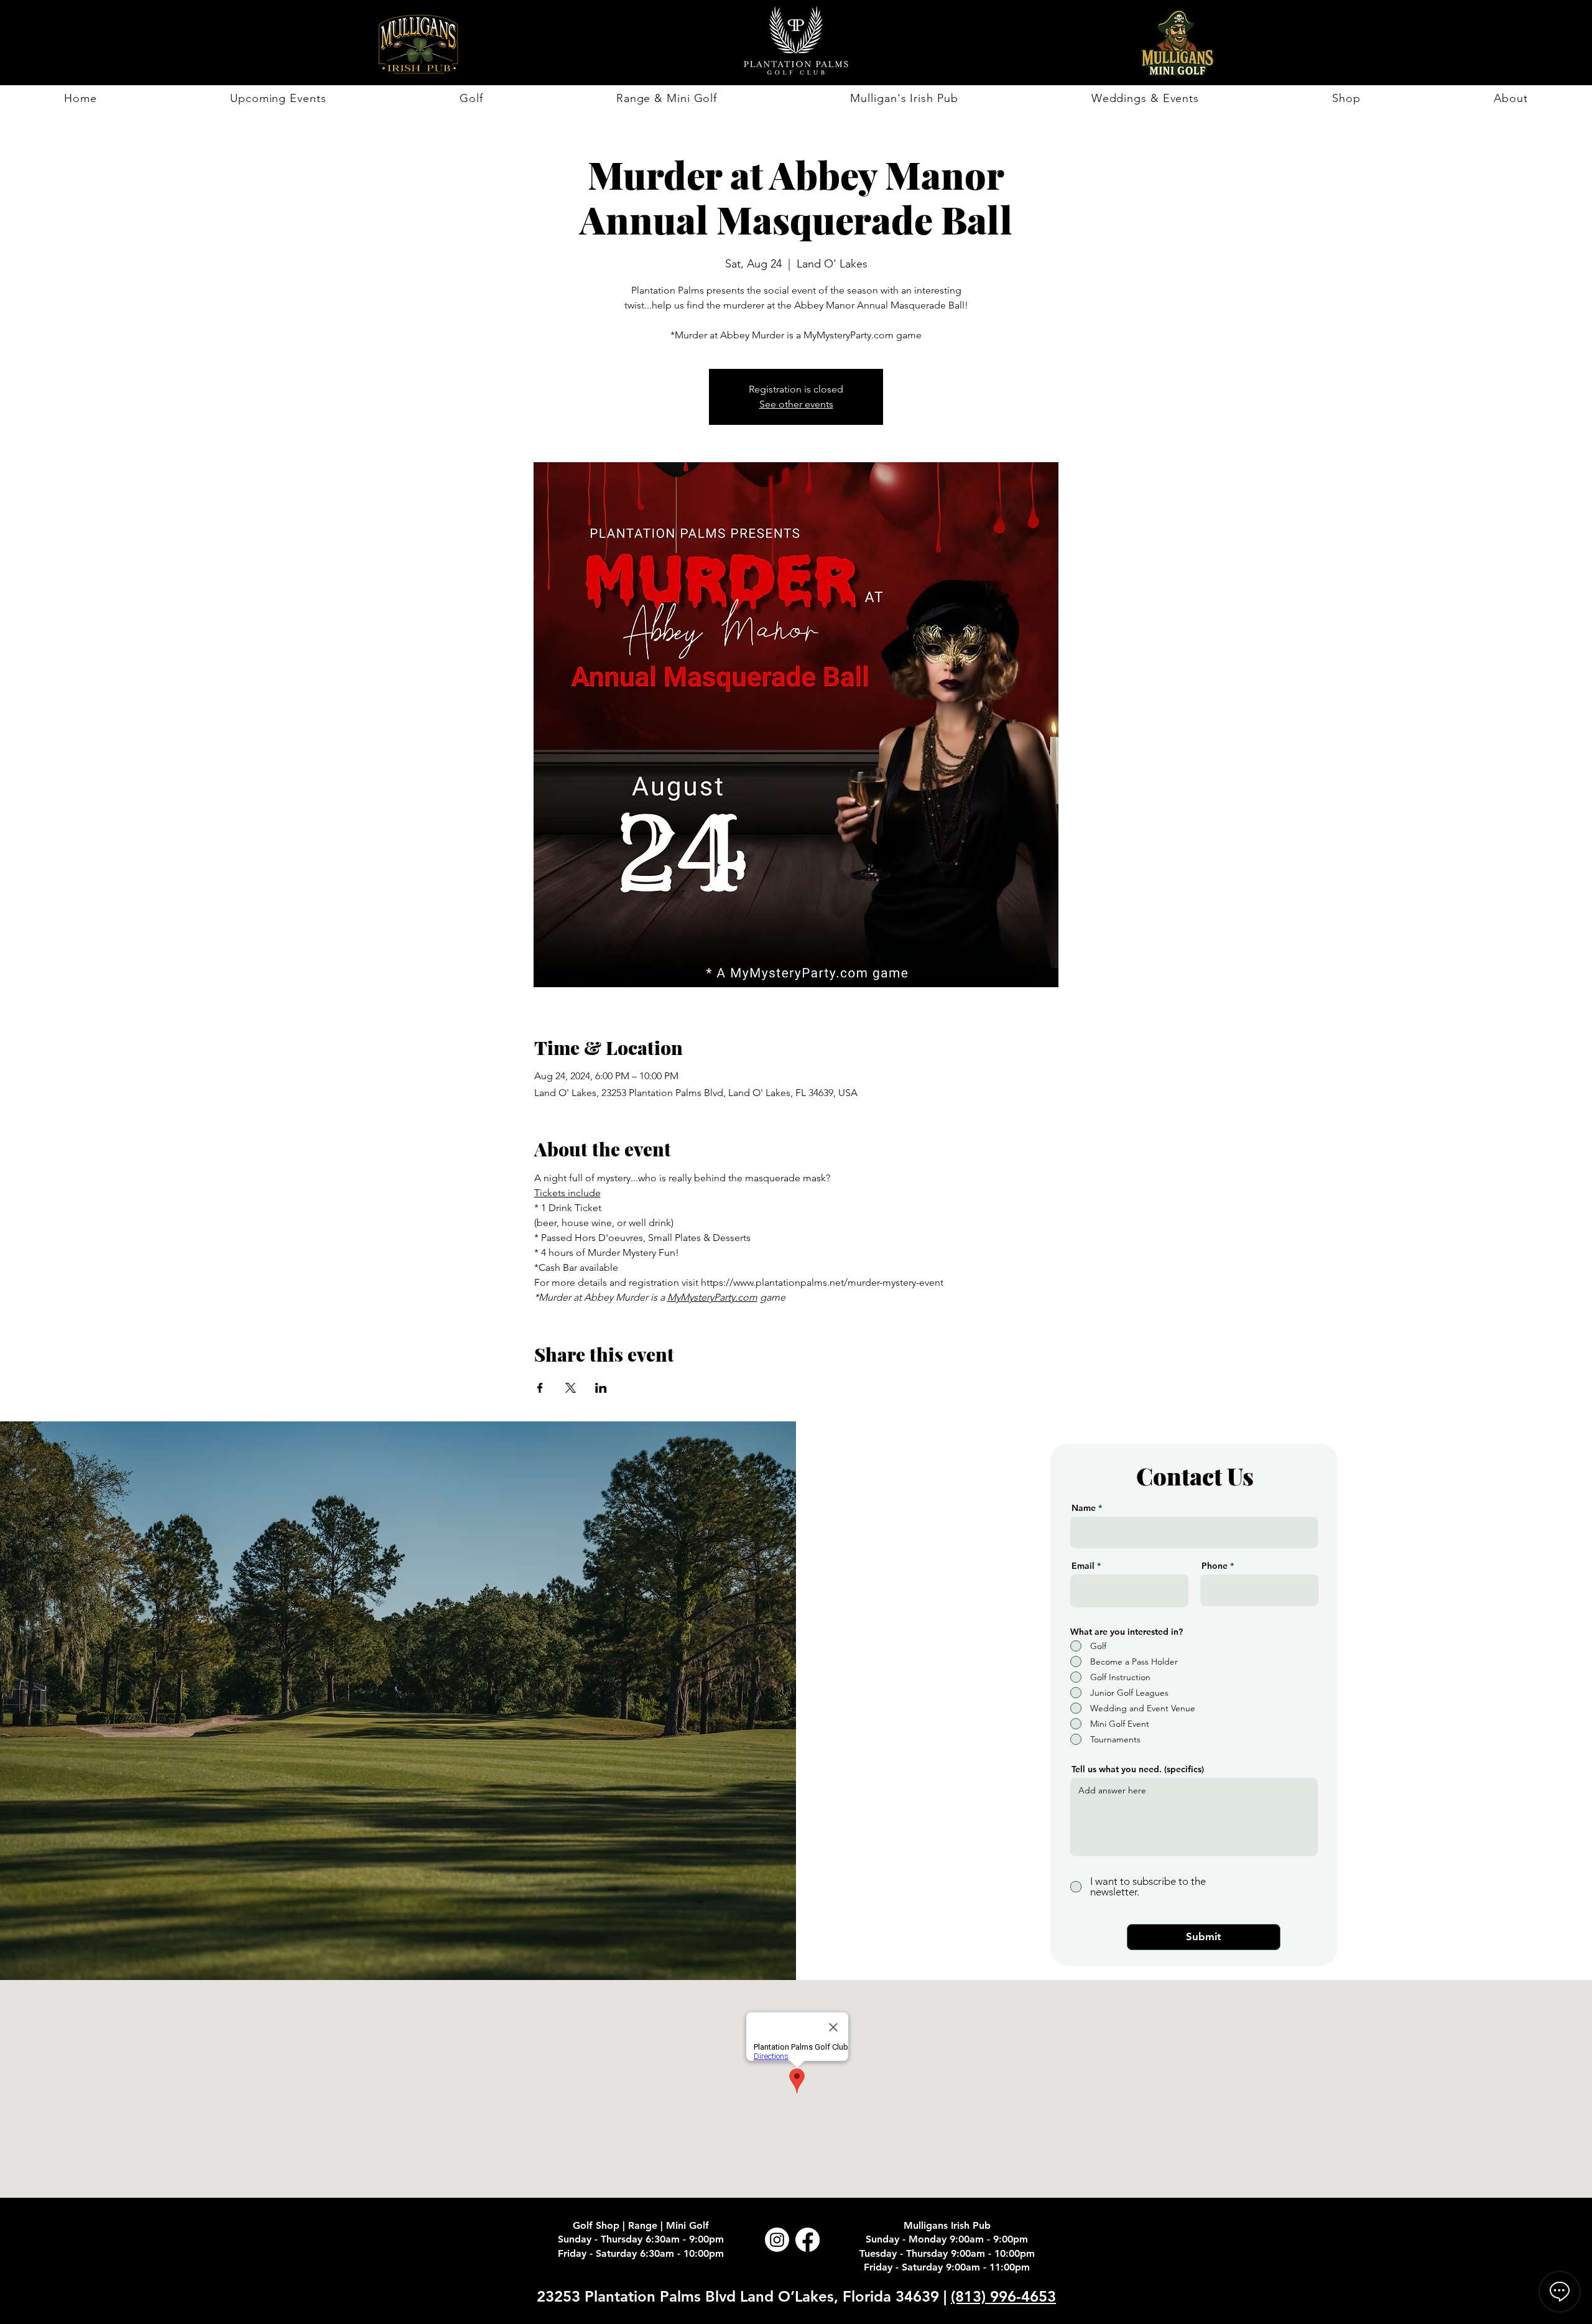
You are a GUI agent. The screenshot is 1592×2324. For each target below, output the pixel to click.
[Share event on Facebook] (540, 1388)
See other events (796, 404)
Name (1084, 1508)
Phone (1215, 1566)
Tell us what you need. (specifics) (1138, 1769)
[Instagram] (777, 2240)
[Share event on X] (571, 1388)
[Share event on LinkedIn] (601, 1388)
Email (1083, 1566)
